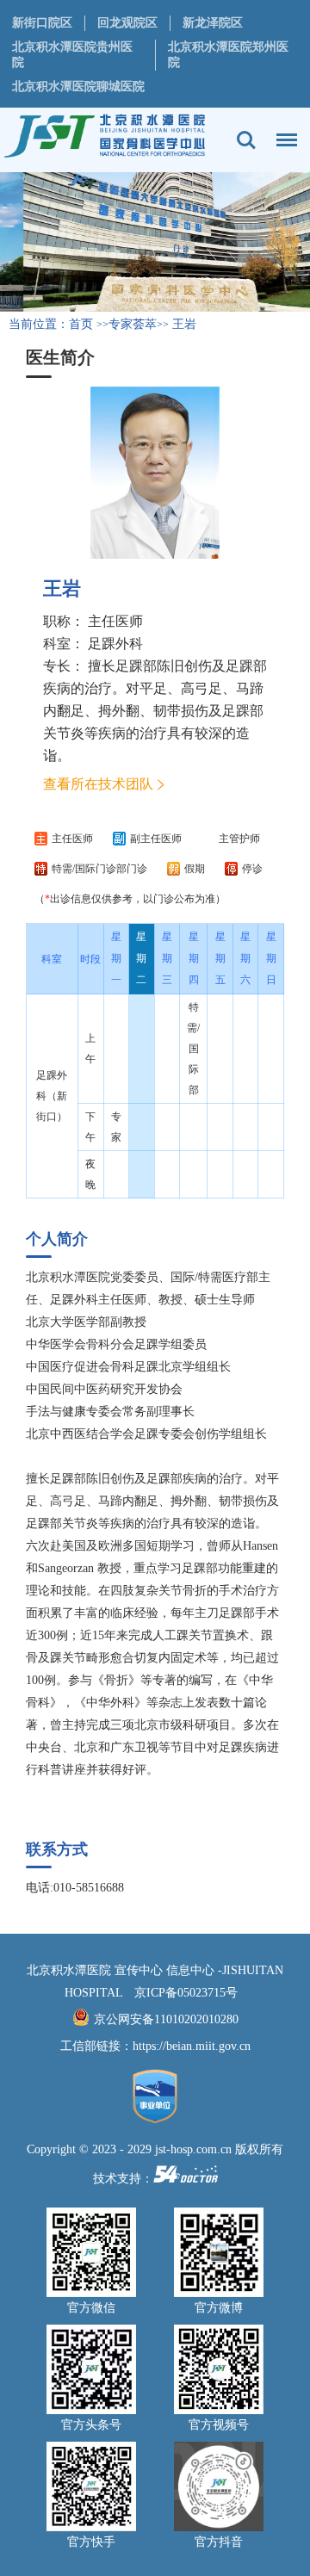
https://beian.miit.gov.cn (192, 2046)
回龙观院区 (127, 23)
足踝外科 (115, 644)
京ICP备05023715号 (186, 1993)
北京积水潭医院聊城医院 (78, 87)
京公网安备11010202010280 (166, 2019)
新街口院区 (42, 23)
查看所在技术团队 (98, 784)
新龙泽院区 (213, 23)
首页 (81, 324)
